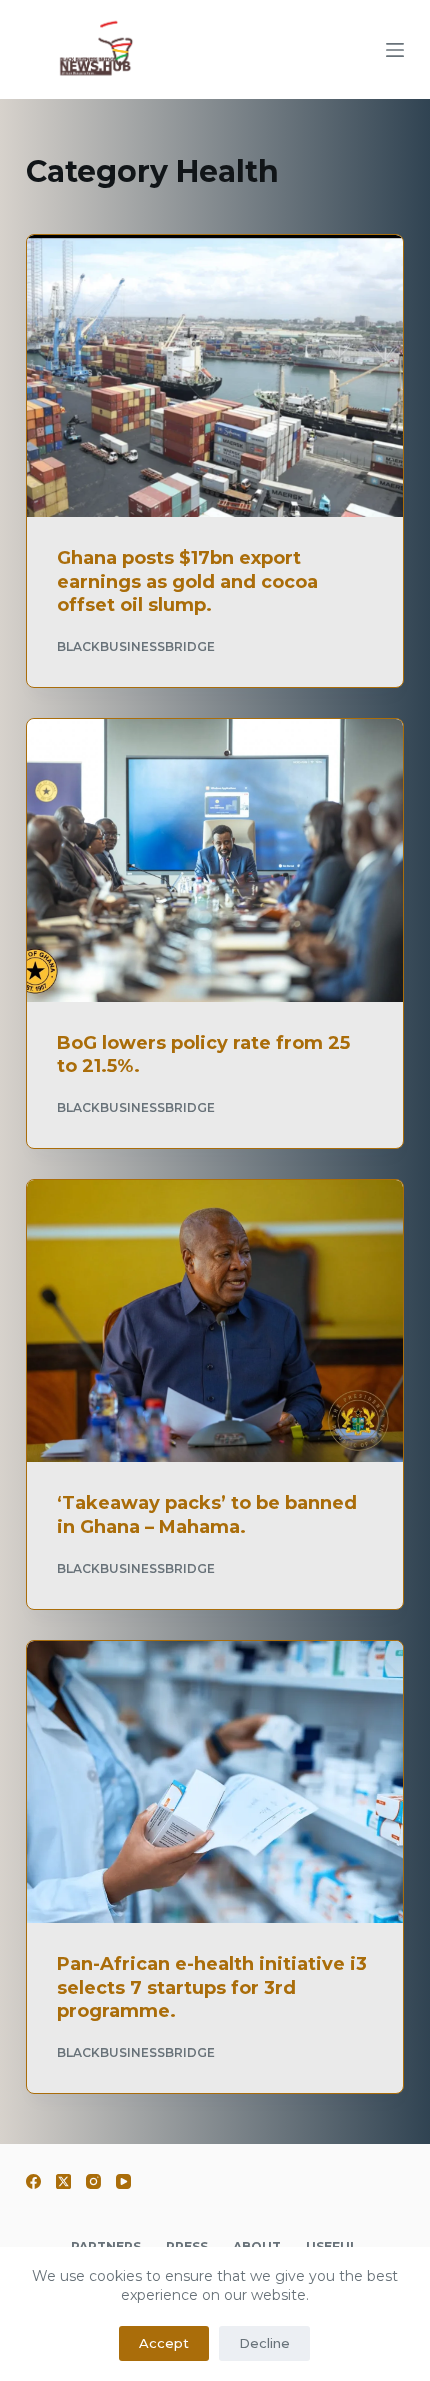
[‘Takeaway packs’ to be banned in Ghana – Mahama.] (215, 1321)
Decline (264, 2343)
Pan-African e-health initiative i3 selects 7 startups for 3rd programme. (212, 1987)
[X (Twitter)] (63, 2181)
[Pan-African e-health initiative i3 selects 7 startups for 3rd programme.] (215, 1782)
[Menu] (395, 50)
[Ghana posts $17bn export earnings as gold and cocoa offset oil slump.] (215, 376)
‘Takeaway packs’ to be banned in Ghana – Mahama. (207, 1514)
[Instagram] (93, 2181)
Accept (164, 2343)
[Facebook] (33, 2181)
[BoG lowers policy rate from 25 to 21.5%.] (215, 860)
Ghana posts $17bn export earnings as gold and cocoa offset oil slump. (187, 581)
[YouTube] (123, 2181)
